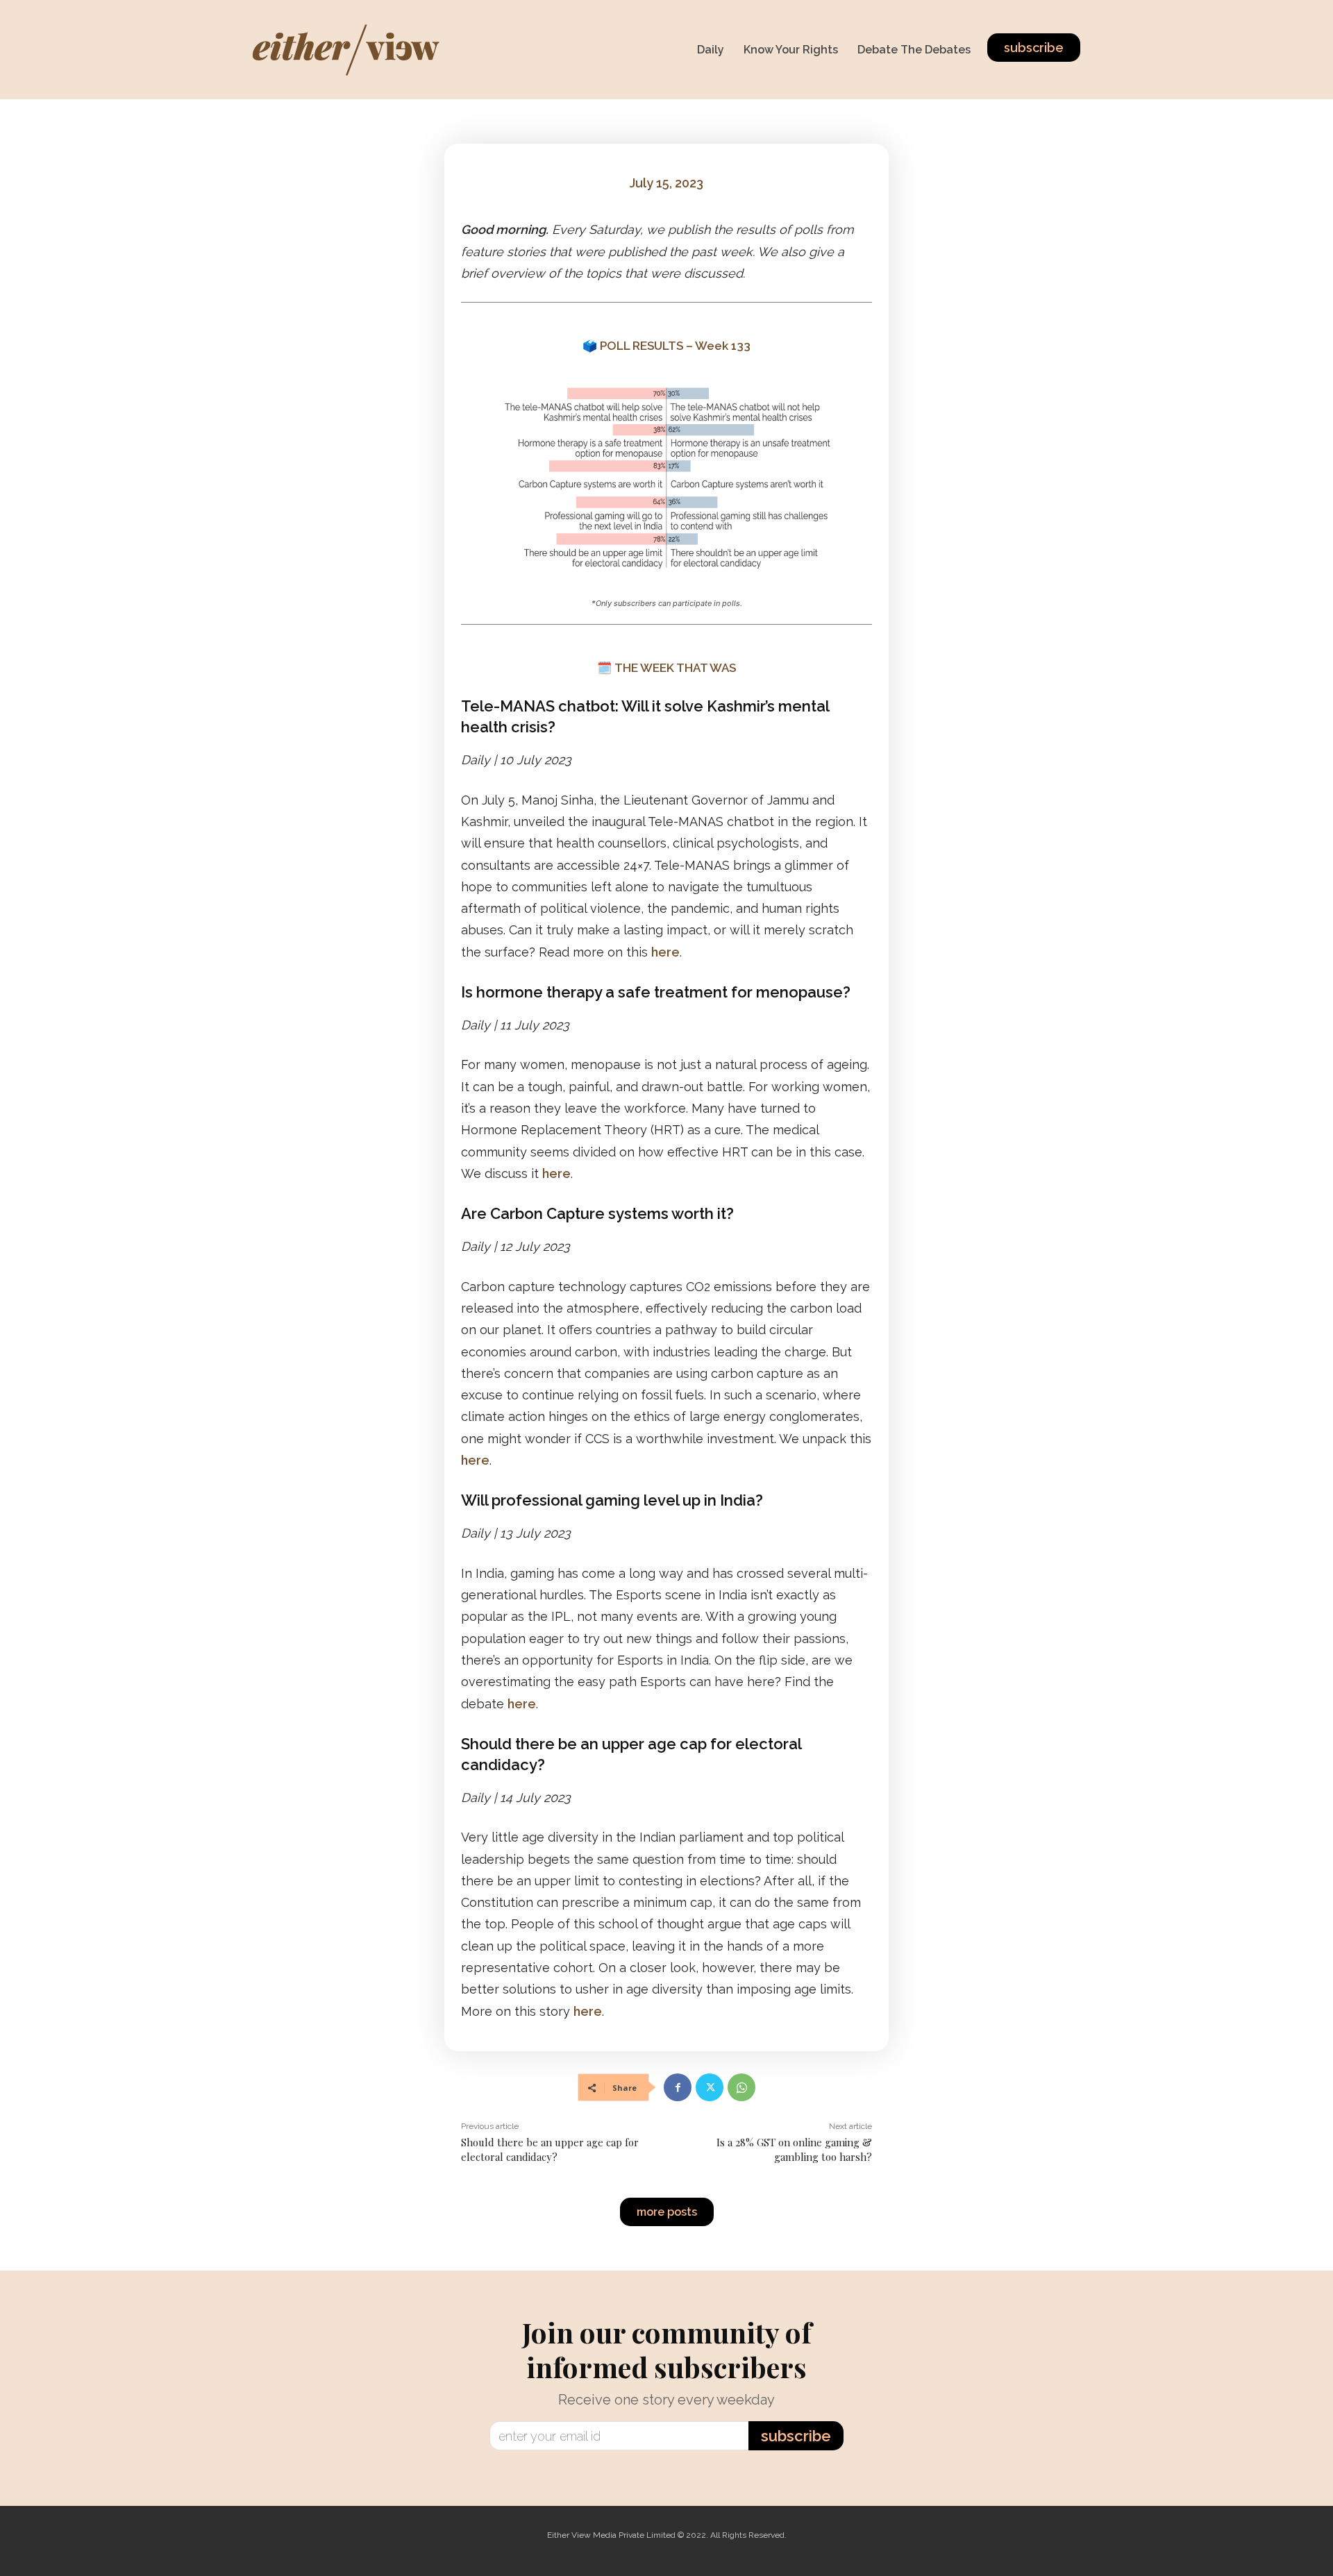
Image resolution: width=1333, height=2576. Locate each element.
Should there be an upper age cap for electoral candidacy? (550, 2149)
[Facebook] (678, 2087)
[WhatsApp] (741, 2087)
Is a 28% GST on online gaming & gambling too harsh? (794, 2149)
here (665, 952)
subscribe (796, 2436)
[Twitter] (710, 2087)
